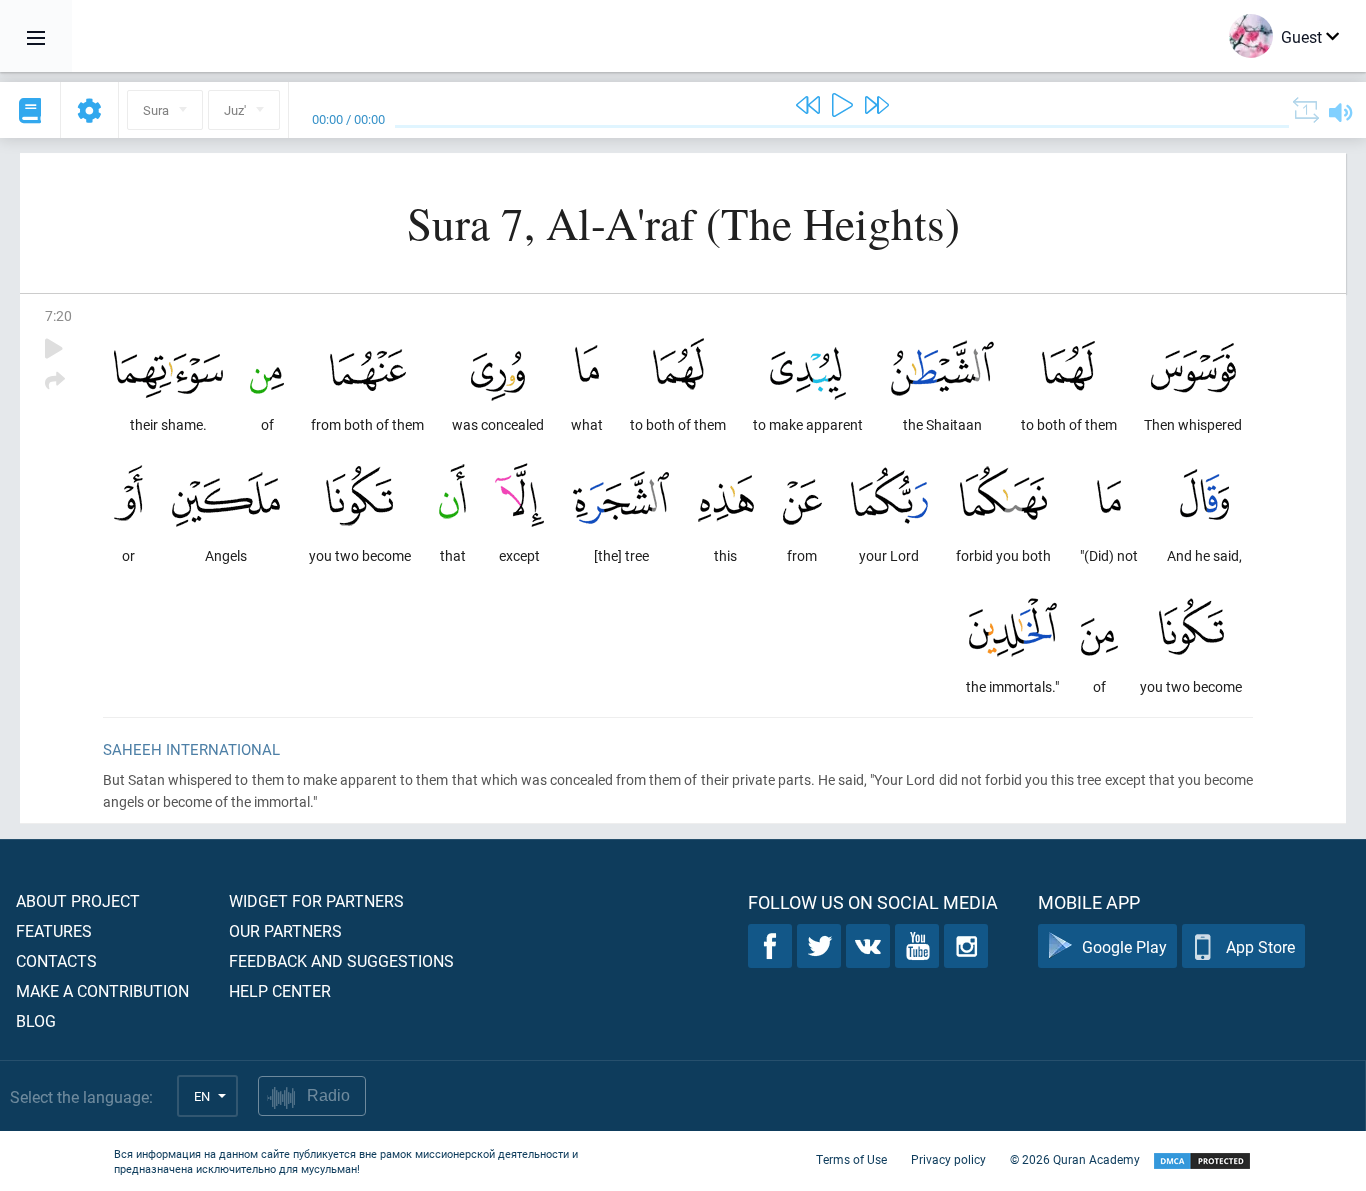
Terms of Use (851, 1159)
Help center (280, 990)
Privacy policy (948, 1159)
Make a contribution (102, 990)
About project (78, 900)
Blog (36, 1020)
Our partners (285, 930)
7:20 (58, 315)
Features (54, 930)
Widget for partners (316, 900)
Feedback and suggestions (341, 960)
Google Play (1124, 946)
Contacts (56, 960)
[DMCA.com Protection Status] (1202, 1161)
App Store (1260, 946)
